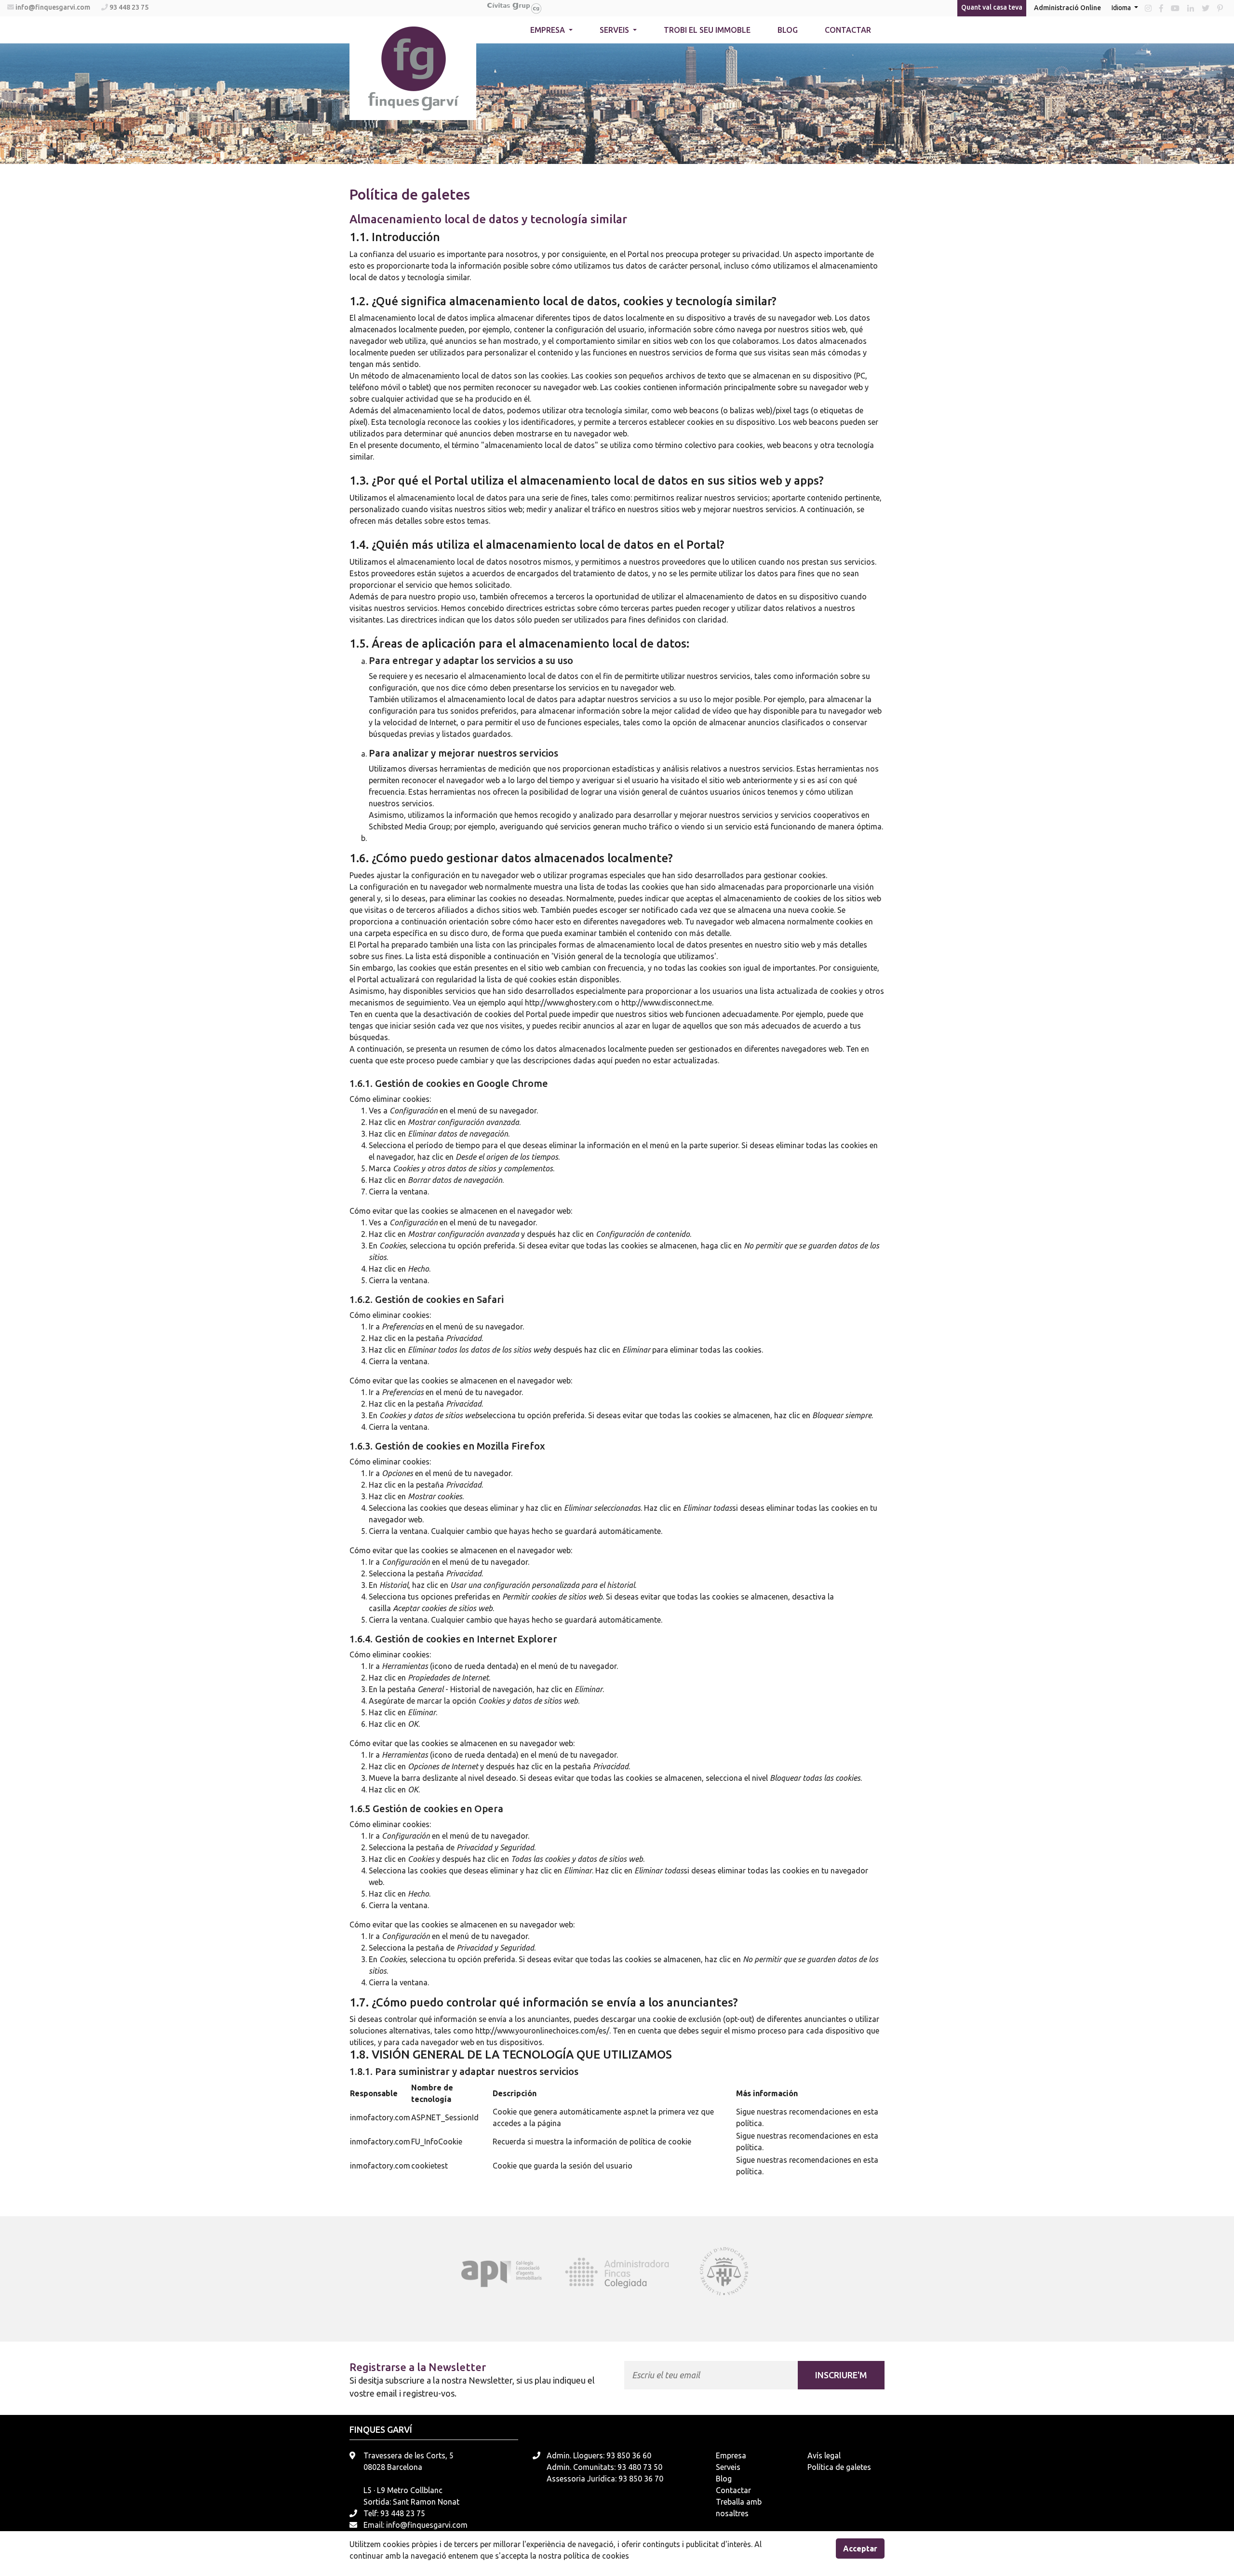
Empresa (731, 2455)
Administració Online (1067, 8)
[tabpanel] (510, 2272)
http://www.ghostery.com (569, 1003)
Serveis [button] (615, 30)
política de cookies (596, 2556)
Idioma (1122, 8)
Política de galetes (839, 2467)
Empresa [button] (549, 30)
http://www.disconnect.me (667, 1003)
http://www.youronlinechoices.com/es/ (542, 2031)
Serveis (728, 2467)
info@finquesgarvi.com (54, 7)
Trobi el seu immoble (707, 30)
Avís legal (824, 2455)
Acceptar (860, 2549)
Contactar (848, 30)
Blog (788, 30)
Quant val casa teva (992, 7)
